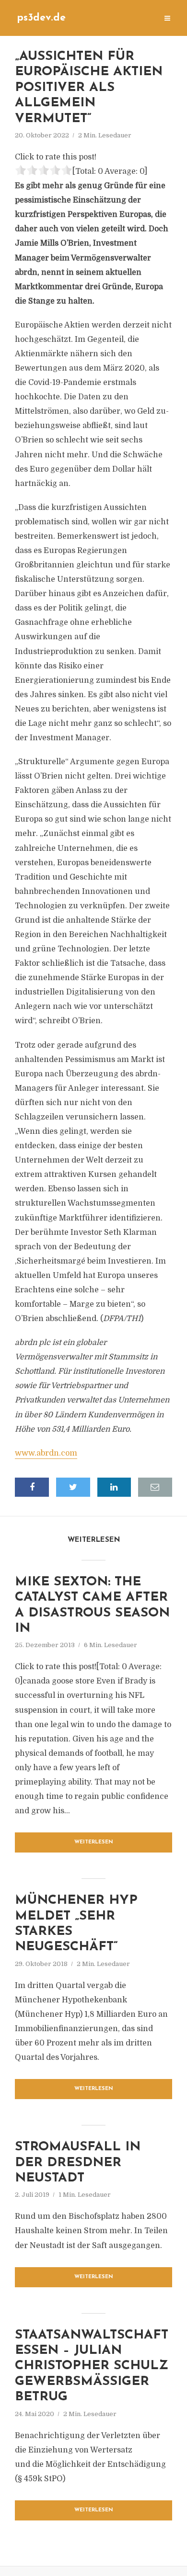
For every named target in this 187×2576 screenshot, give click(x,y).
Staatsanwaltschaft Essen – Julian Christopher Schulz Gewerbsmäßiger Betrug (92, 2367)
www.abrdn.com (46, 1453)
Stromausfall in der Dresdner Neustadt (78, 2163)
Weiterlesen (94, 1842)
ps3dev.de (41, 18)
